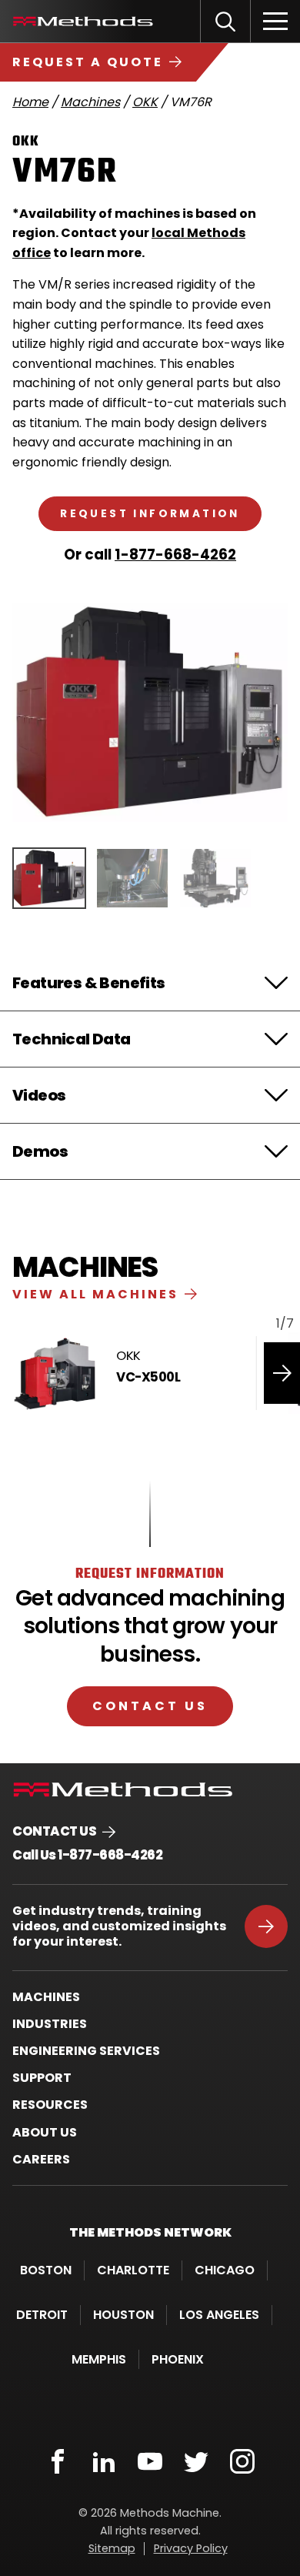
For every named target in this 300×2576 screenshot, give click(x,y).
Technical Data (72, 1039)
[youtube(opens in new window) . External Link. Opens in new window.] (150, 2461)
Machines (90, 102)
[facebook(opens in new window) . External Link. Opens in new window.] (58, 2461)
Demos (40, 1151)
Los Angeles (219, 2315)
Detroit (42, 2315)
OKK (145, 102)
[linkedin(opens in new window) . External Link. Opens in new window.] (104, 2461)
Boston (46, 2270)
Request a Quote (88, 62)
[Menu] (275, 21)
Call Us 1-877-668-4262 (87, 1855)
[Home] (83, 21)
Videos (39, 1095)
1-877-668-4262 (175, 555)
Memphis (99, 2359)
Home (30, 102)
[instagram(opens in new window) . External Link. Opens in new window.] (242, 2461)
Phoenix (178, 2359)
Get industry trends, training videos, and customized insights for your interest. (119, 1926)
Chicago (225, 2270)
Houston (123, 2315)
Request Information (150, 514)
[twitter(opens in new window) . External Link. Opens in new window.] (196, 2461)
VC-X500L (148, 1377)
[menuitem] (150, 1997)
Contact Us (150, 1706)
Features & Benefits (89, 983)
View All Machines (95, 1294)
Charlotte (133, 2270)
